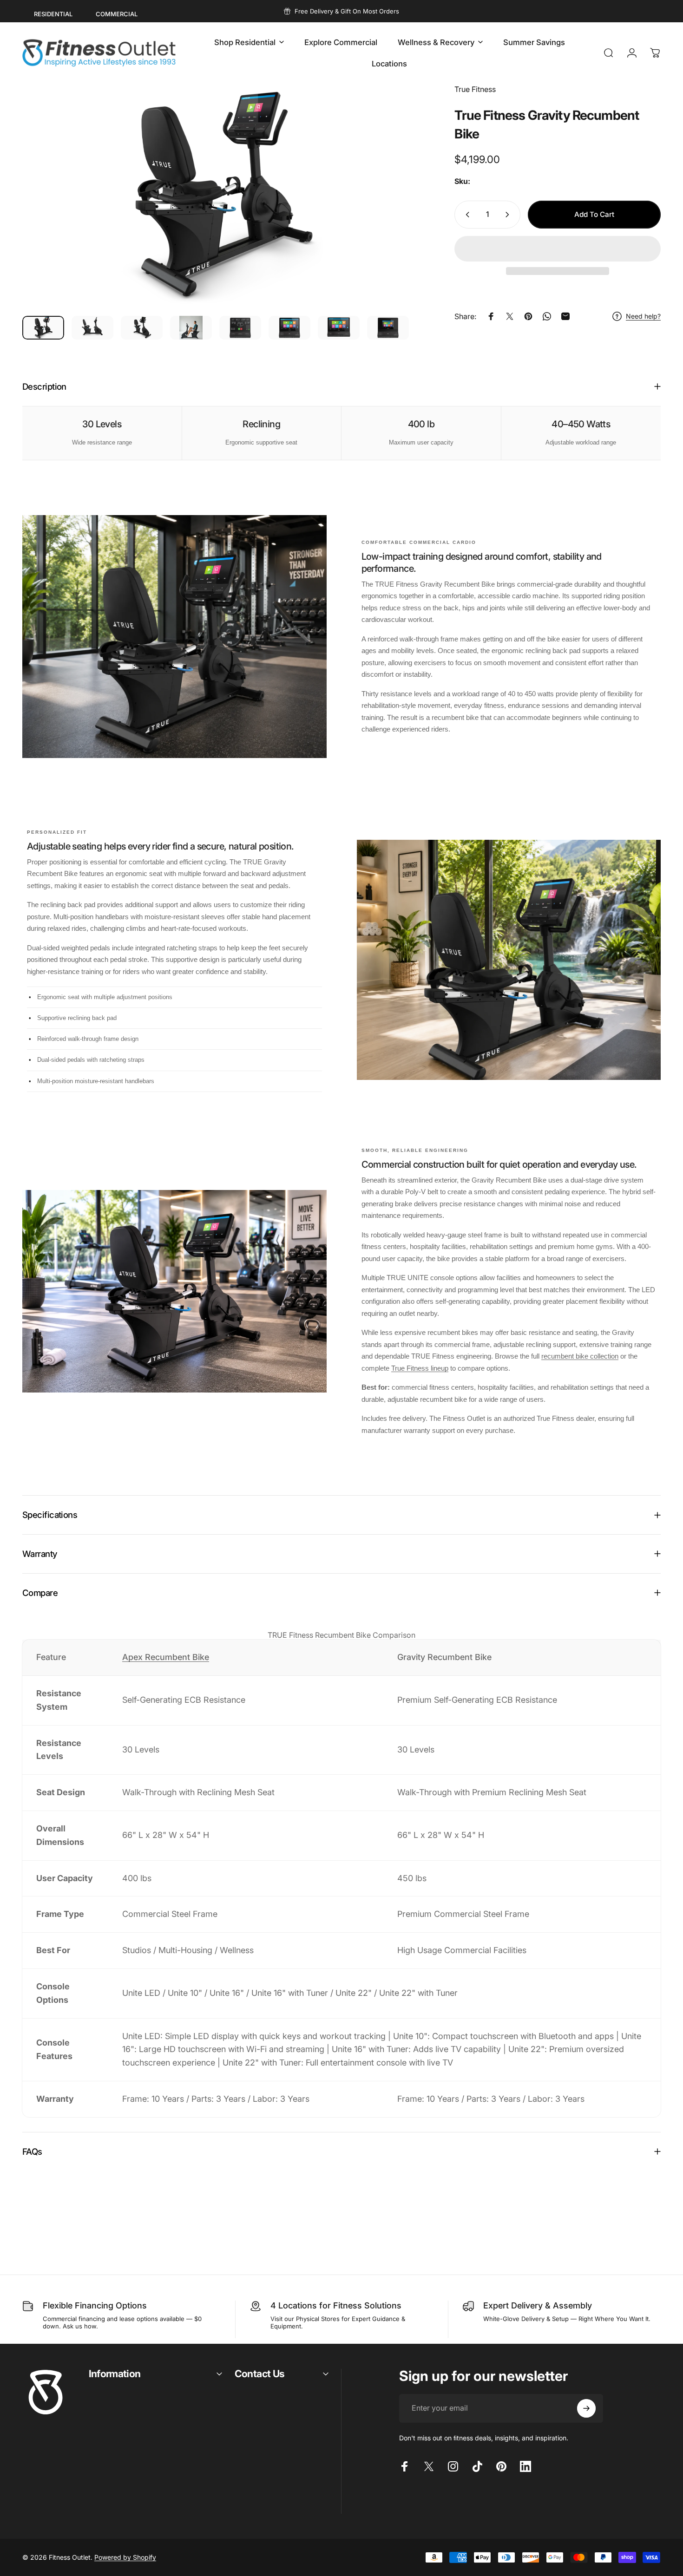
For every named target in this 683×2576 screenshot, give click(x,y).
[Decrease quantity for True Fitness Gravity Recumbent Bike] (466, 215)
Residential (53, 14)
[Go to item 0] (43, 328)
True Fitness (475, 89)
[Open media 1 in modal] (222, 196)
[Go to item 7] (339, 328)
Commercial (117, 14)
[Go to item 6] (289, 328)
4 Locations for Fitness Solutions (336, 2305)
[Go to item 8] (388, 328)
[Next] (398, 213)
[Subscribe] (586, 2408)
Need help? (643, 316)
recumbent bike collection (580, 1356)
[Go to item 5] (240, 328)
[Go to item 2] (92, 328)
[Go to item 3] (142, 328)
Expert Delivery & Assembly (538, 2305)
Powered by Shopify (125, 2557)
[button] (558, 249)
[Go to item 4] (191, 328)
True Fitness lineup (420, 1368)
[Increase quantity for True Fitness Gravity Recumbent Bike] (509, 215)
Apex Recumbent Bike (166, 1657)
